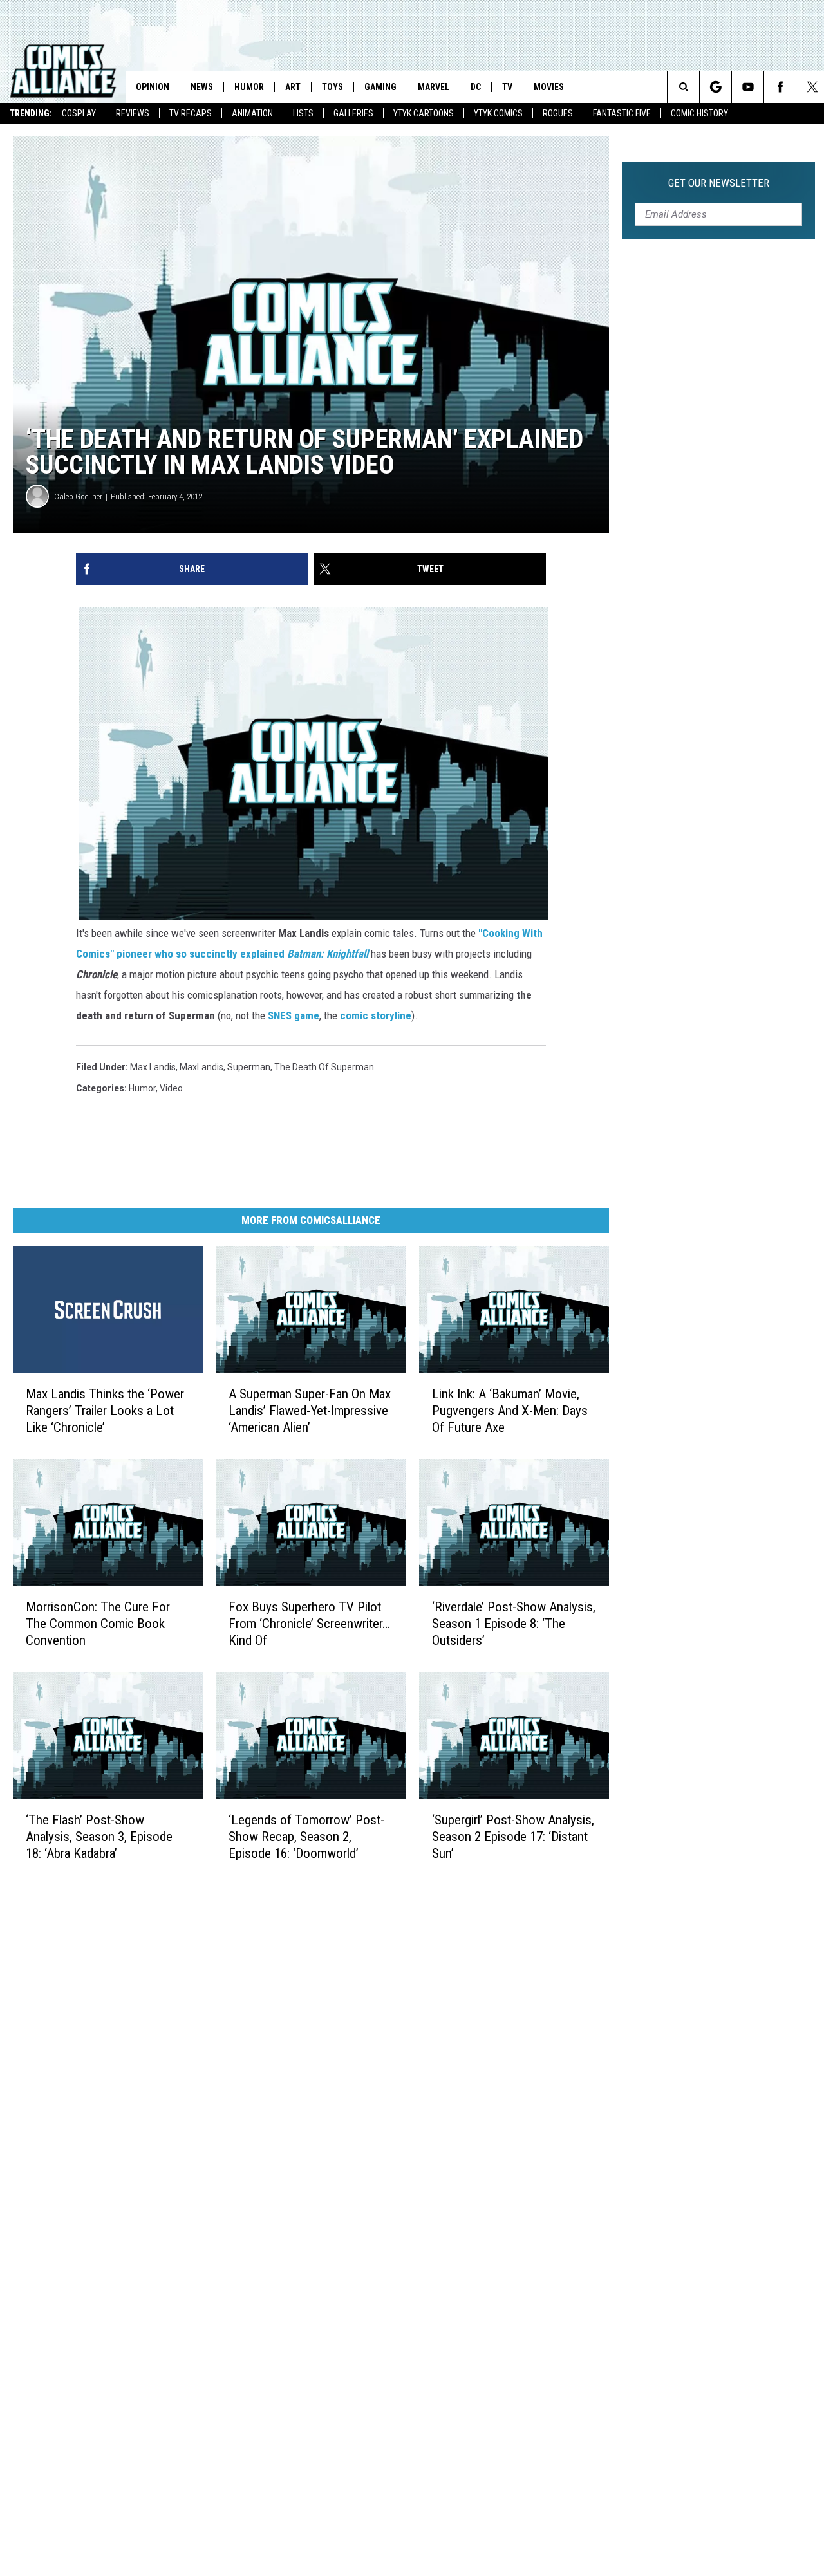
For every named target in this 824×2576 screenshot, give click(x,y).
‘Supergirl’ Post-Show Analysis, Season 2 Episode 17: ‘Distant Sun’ (513, 1837)
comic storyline (376, 1015)
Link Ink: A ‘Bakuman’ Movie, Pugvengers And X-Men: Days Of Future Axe (510, 1411)
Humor (249, 87)
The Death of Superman (324, 1067)
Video (171, 1088)
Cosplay (79, 113)
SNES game (294, 1015)
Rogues (558, 113)
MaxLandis (201, 1067)
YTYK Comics (498, 113)
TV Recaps (191, 113)
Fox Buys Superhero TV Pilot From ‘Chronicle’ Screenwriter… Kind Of (309, 1624)
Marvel (434, 87)
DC (476, 87)
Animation (252, 113)
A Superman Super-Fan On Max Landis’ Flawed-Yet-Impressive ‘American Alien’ (310, 1411)
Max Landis (153, 1067)
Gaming (380, 87)
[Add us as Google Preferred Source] (716, 87)
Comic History (699, 113)
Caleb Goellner (78, 496)
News (202, 87)
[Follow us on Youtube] (748, 87)
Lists (303, 113)
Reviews (133, 113)
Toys (332, 87)
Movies (549, 87)
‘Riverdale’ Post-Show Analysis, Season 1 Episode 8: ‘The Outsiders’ (514, 1624)
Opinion (153, 87)
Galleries (353, 113)
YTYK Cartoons (424, 113)
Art (293, 87)
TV (507, 87)
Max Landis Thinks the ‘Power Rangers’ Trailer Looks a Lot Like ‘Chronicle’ (105, 1411)
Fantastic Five (622, 113)
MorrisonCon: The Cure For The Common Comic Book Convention (98, 1624)
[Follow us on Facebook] (780, 87)
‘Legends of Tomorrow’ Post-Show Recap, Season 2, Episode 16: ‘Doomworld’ (306, 1837)
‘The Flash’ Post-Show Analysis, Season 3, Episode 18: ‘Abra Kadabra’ (99, 1837)
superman (249, 1067)
